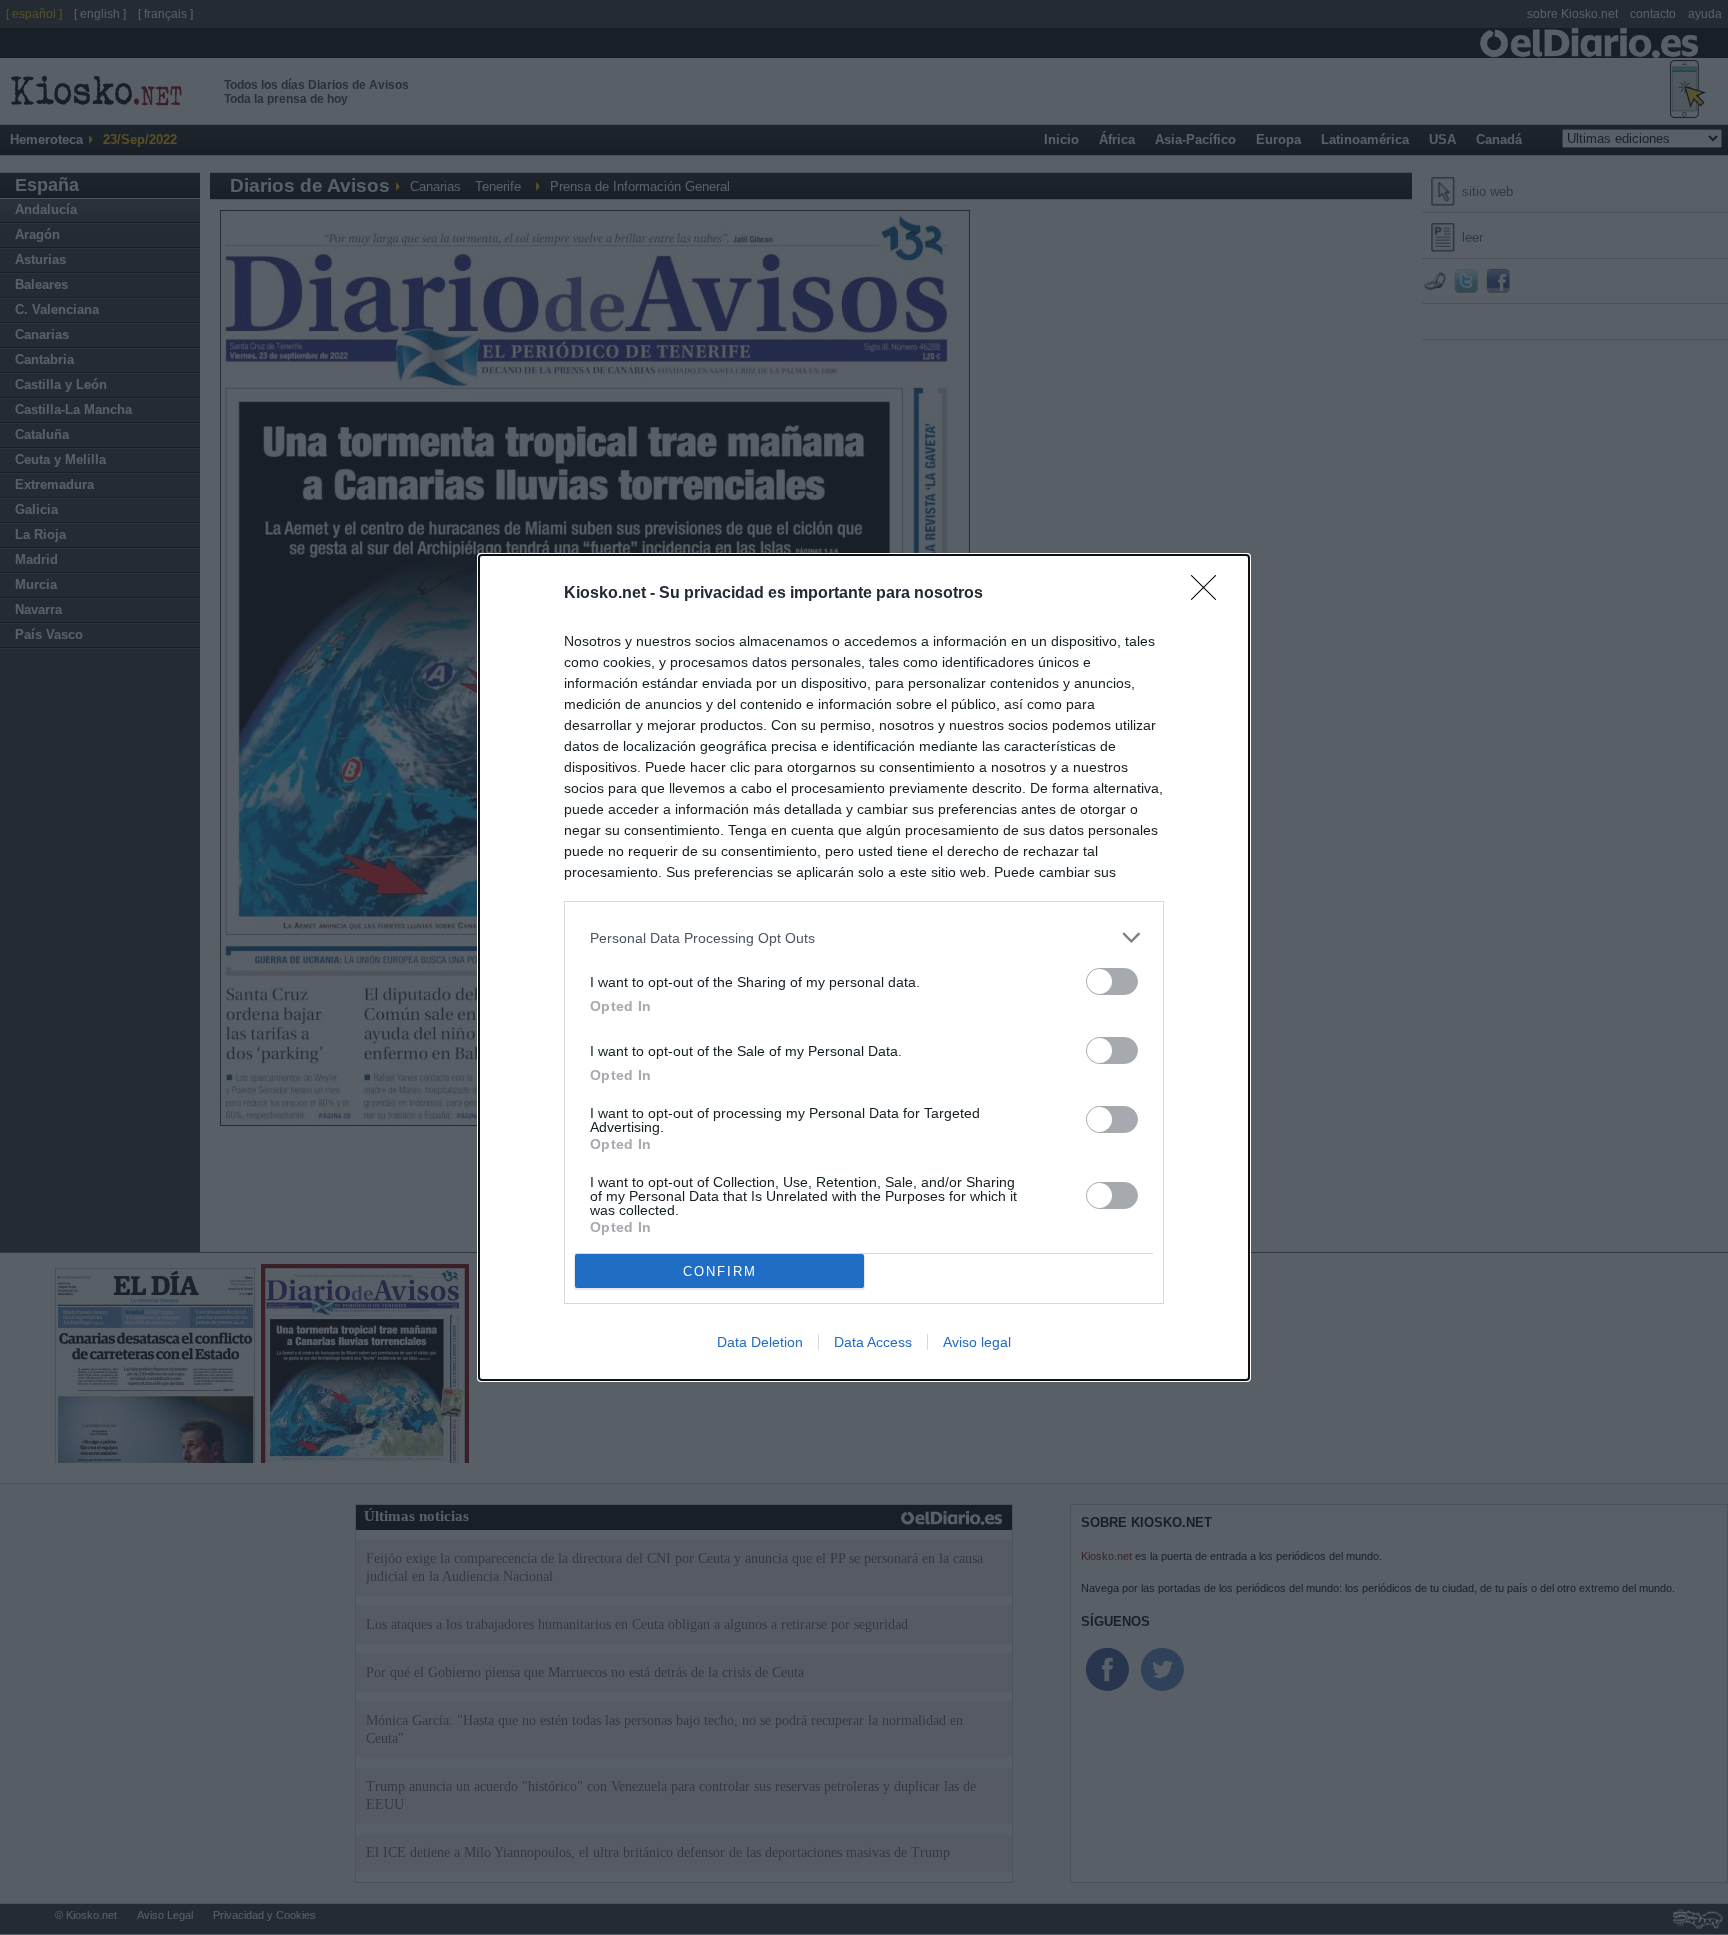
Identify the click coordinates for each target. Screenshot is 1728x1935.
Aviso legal (977, 1342)
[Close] (1210, 594)
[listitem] (864, 937)
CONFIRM (720, 1271)
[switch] (1112, 981)
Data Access (873, 1342)
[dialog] (864, 967)
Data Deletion (760, 1342)
